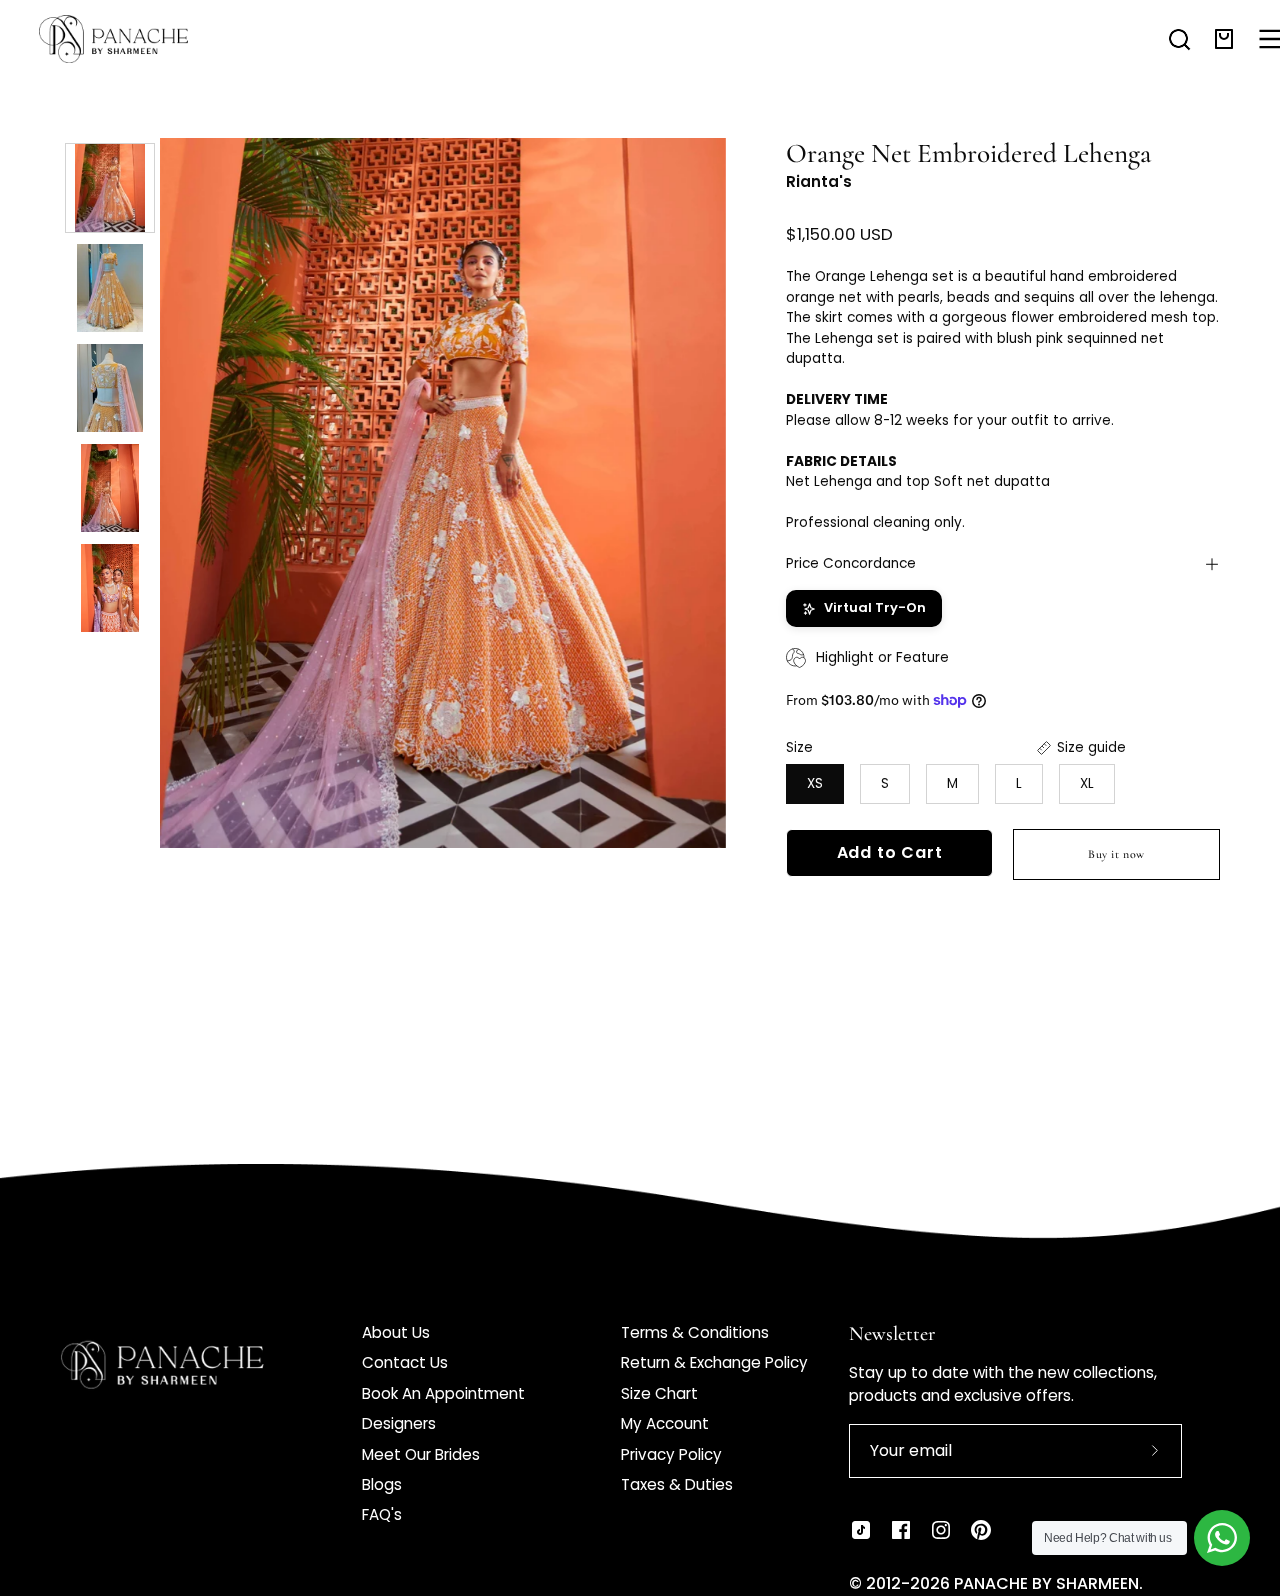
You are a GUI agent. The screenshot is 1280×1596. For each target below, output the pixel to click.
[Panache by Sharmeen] (135, 39)
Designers (399, 1423)
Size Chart (659, 1393)
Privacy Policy (671, 1454)
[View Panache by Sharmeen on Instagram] (941, 1530)
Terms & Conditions (695, 1332)
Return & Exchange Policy (714, 1362)
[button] (1179, 39)
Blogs (382, 1484)
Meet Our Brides (421, 1454)
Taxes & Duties (677, 1484)
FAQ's (382, 1514)
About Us (396, 1332)
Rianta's (819, 181)
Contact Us (405, 1362)
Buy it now (1116, 854)
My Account (665, 1423)
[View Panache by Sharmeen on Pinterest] (981, 1530)
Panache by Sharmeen (1046, 1583)
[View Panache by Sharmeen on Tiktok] (861, 1530)
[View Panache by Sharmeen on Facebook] (901, 1530)
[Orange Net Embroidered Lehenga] (110, 188)
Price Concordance (851, 563)
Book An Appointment (443, 1393)
